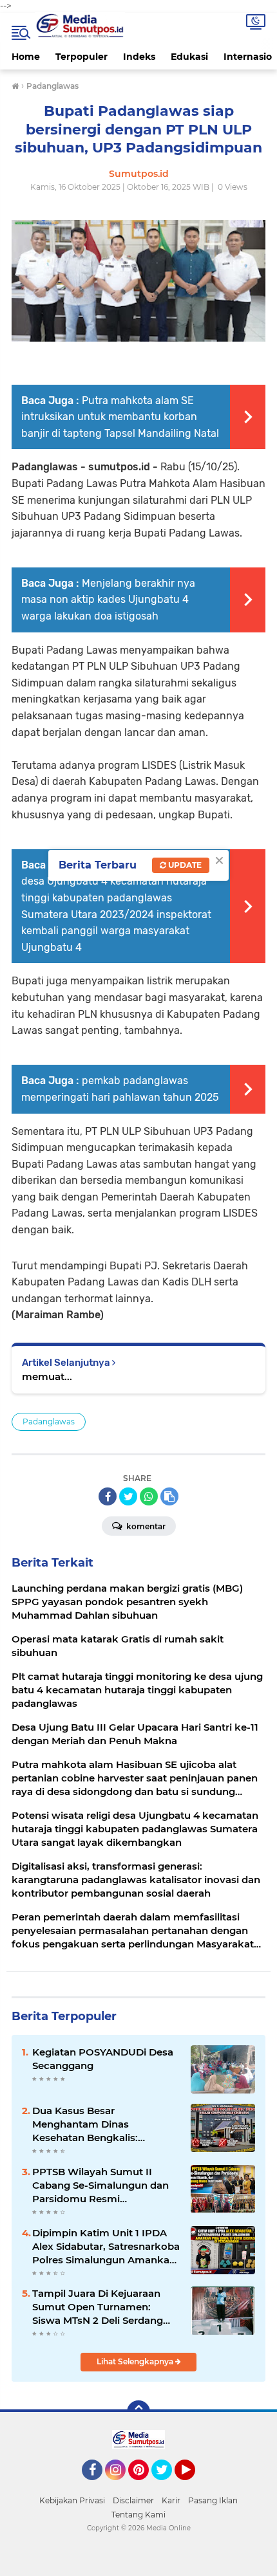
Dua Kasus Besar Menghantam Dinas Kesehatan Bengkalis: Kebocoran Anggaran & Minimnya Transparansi (90, 2124)
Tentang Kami (138, 2515)
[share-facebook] (108, 1496)
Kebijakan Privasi (72, 2500)
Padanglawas (49, 1421)
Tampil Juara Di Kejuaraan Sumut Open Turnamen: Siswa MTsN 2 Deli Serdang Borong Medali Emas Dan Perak (98, 2307)
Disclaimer (133, 2500)
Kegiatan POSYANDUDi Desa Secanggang (103, 2059)
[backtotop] (138, 2412)
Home (26, 57)
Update (184, 865)
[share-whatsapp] (149, 1496)
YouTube (194, 2486)
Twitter (167, 2486)
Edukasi (189, 57)
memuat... (47, 1376)
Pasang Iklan (213, 2500)
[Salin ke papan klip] (169, 1496)
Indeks (139, 57)
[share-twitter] (128, 1496)
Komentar (145, 1526)
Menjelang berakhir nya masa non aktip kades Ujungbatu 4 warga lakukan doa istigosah (108, 600)
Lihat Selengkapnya (136, 2361)
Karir (171, 2500)
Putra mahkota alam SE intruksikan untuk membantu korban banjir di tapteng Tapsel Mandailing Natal (120, 417)
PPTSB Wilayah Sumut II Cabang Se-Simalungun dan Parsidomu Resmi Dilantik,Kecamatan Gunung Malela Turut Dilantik (102, 2185)
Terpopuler (81, 57)
